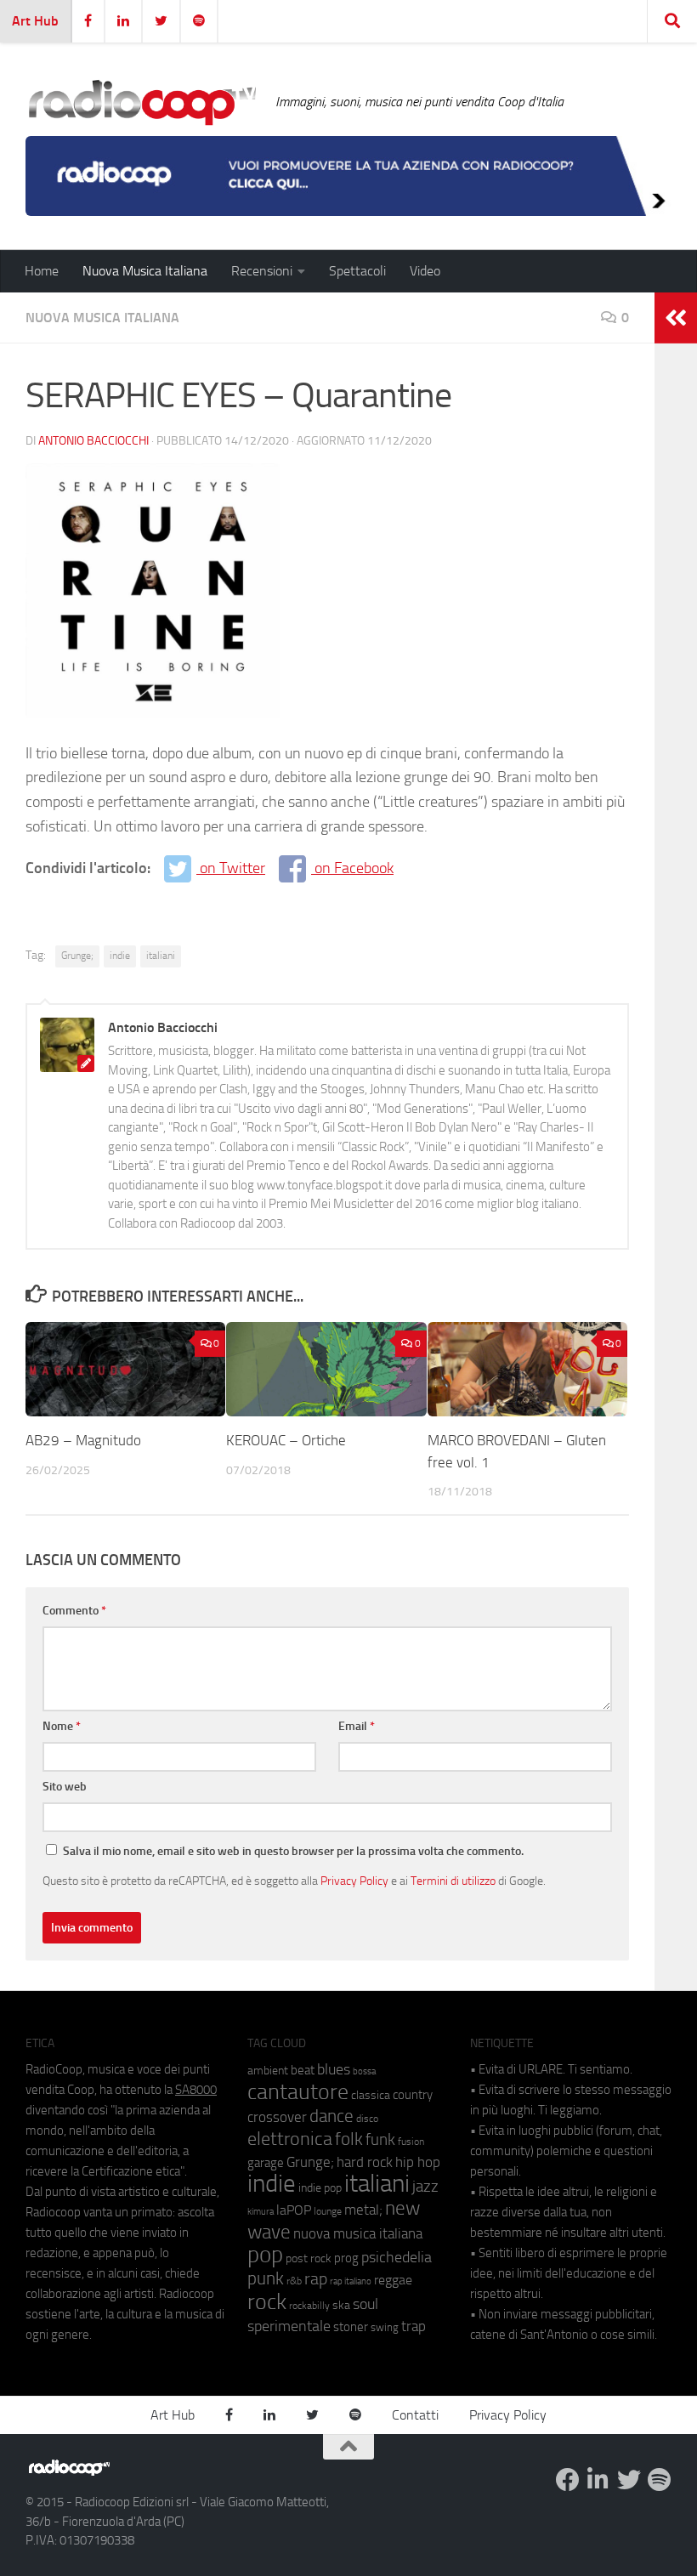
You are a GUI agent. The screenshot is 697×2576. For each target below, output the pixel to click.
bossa (364, 2071)
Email (357, 1726)
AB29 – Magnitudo (83, 1440)
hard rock (365, 2162)
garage (266, 2163)
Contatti (415, 2415)
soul (365, 2304)
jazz (425, 2187)
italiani (161, 956)
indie (120, 956)
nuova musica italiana (358, 2233)
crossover (277, 2117)
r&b (294, 2281)
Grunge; (77, 956)
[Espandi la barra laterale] (676, 318)
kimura (261, 2212)
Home (42, 271)
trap (414, 2326)
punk (266, 2278)
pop (265, 2255)
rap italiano (351, 2281)
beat (303, 2070)
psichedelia (397, 2257)
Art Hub (35, 21)
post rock (309, 2258)
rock (267, 2302)
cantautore (298, 2092)
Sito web (65, 1787)
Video (425, 271)
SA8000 (196, 2090)
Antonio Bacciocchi (93, 441)
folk (349, 2139)
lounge (328, 2211)
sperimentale (289, 2326)
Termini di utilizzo (453, 1881)
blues (334, 2069)
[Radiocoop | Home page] (142, 102)
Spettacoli (357, 271)
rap (316, 2279)
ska (341, 2305)
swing (385, 2327)
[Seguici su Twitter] (629, 2480)
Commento (74, 1611)
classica (371, 2095)
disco (367, 2119)
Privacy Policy (354, 1881)
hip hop (418, 2162)
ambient (268, 2071)
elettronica (290, 2139)
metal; (363, 2210)
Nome (62, 1726)
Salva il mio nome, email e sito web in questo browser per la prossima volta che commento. (293, 1851)
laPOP (294, 2210)
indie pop (320, 2188)
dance (331, 2116)
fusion (411, 2141)
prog (346, 2258)
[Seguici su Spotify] (660, 2480)
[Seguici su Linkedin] (598, 2480)
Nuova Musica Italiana (145, 271)
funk (380, 2140)
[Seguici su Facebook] (568, 2480)
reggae (393, 2280)
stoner (351, 2327)
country (413, 2095)
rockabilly (309, 2306)
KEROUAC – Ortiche (286, 1440)
